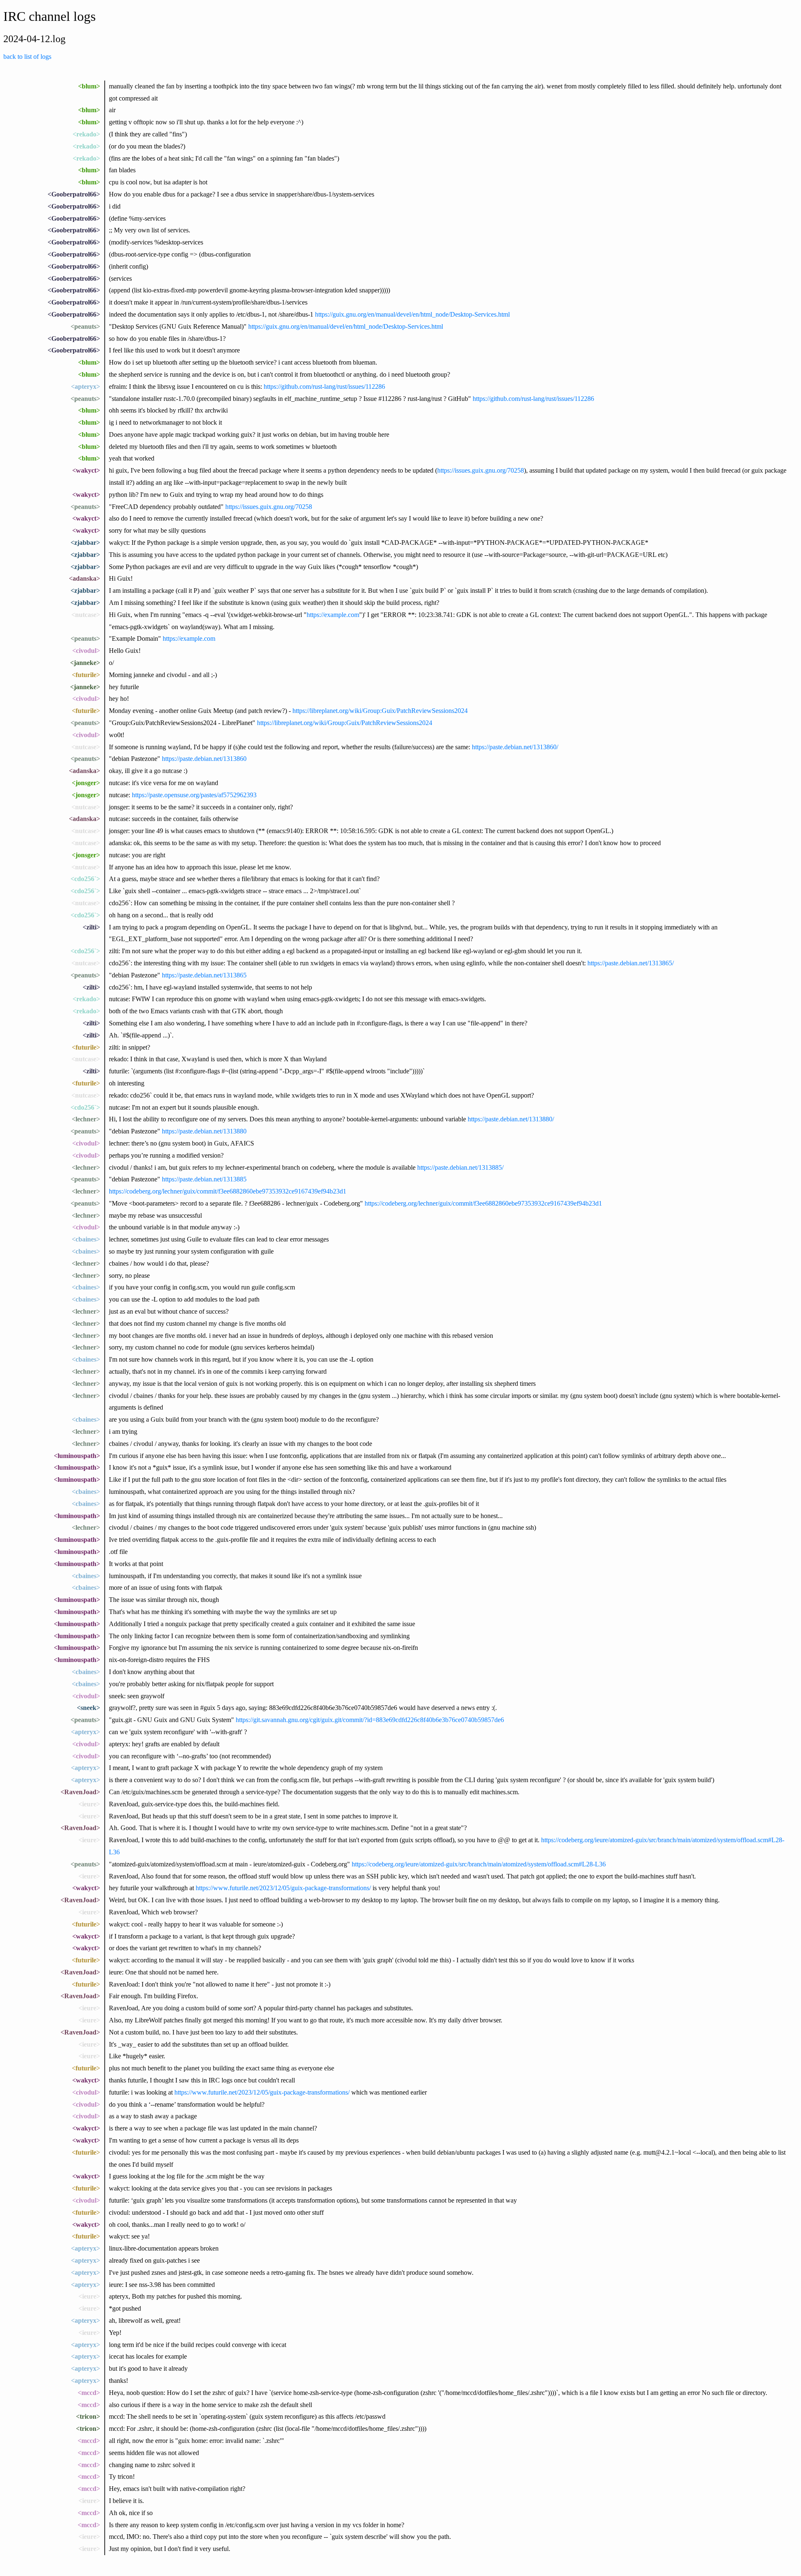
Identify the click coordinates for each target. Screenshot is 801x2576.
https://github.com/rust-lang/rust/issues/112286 (324, 387)
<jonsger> (86, 783)
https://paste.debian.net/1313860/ (515, 747)
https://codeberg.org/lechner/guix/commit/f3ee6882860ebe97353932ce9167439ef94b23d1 (228, 1191)
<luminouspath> (77, 1456)
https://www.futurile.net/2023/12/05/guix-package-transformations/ (283, 1888)
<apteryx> (86, 387)
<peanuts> (85, 326)
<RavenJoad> (80, 1792)
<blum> (89, 86)
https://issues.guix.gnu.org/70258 (481, 470)
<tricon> (88, 2416)
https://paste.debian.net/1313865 (204, 975)
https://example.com (333, 615)
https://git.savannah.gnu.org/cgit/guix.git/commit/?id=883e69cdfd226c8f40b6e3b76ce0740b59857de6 (370, 1720)
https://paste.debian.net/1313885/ (460, 1167)
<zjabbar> (85, 543)
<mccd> (89, 2393)
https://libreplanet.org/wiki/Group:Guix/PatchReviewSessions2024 (380, 711)
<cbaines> (86, 1239)
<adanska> (84, 578)
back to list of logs (27, 57)
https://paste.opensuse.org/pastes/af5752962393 (194, 795)
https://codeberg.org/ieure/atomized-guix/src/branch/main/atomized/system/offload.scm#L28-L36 (479, 1864)
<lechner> (86, 1119)
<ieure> (89, 1804)
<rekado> (86, 134)
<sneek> (88, 1708)
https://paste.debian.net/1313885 (204, 1179)
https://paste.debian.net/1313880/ (511, 1119)
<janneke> (85, 663)
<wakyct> (86, 470)
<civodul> (86, 651)
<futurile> (86, 675)
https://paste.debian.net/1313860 (204, 759)
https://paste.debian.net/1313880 (204, 1131)
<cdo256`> (85, 879)
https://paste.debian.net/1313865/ (631, 963)
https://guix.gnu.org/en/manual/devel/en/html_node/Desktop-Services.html (412, 314)
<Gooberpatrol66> (74, 194)
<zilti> (91, 927)
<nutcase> (86, 615)
